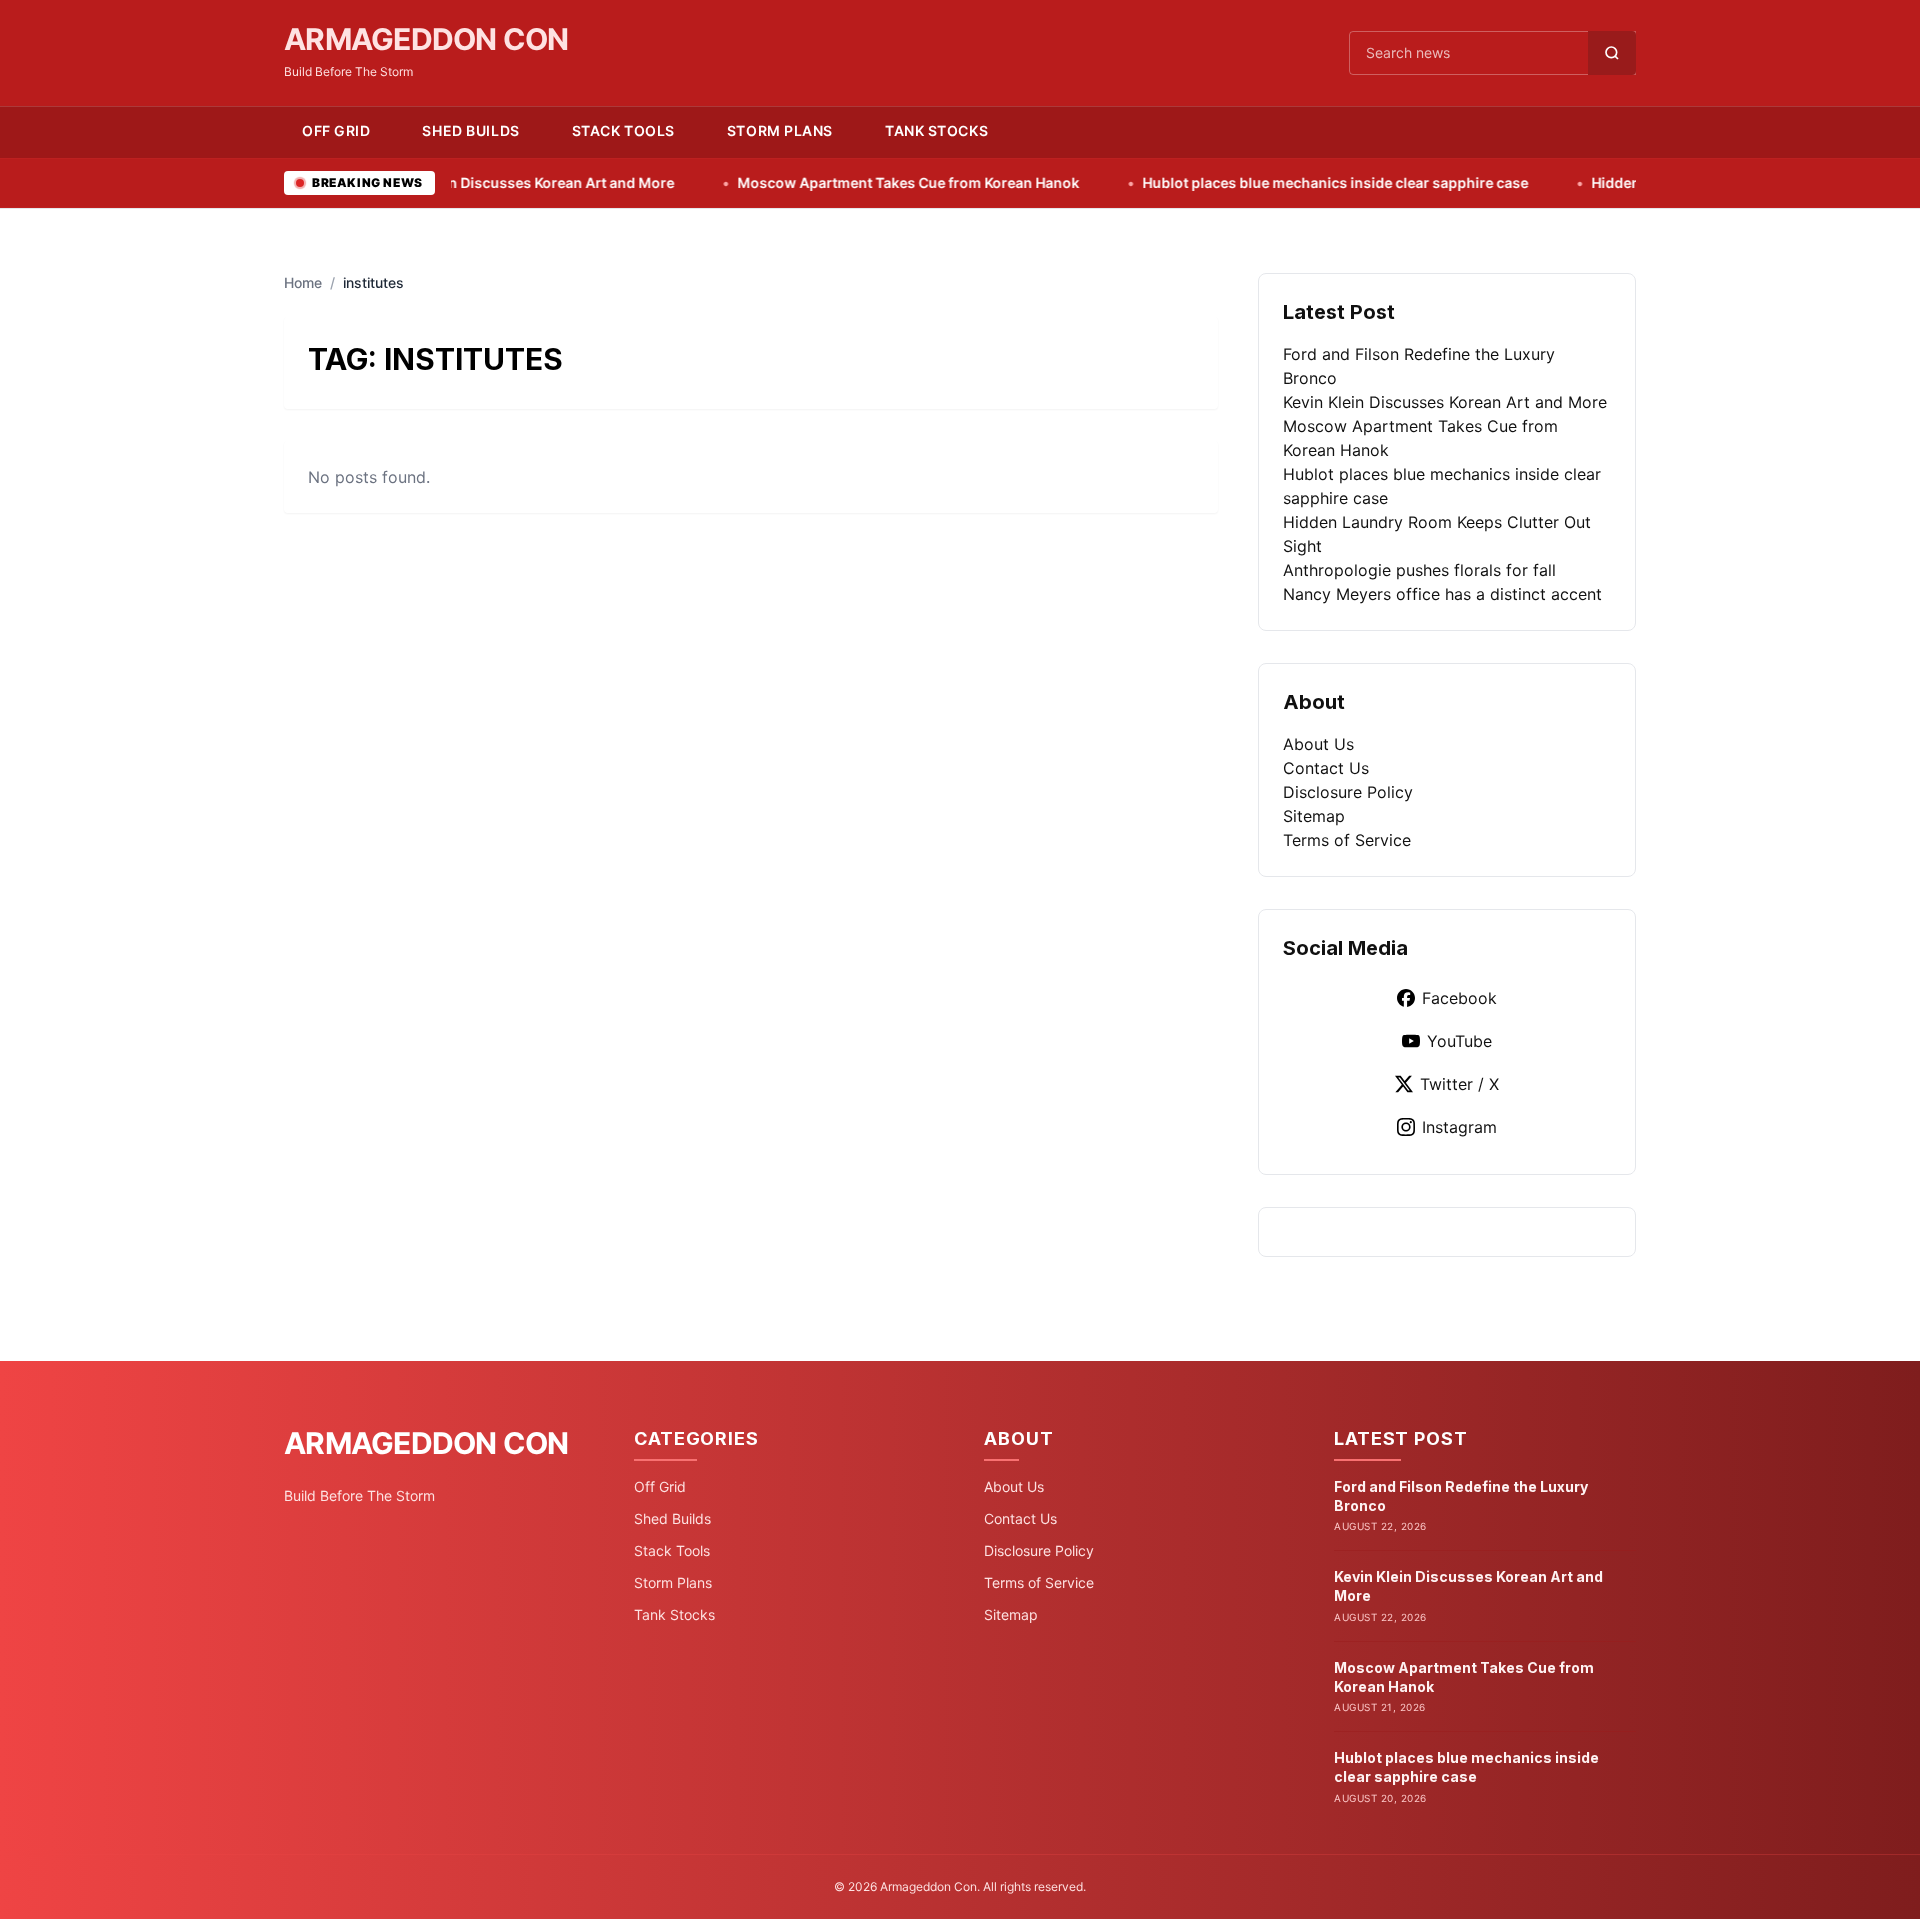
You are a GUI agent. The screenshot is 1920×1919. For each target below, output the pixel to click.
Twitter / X (1459, 1084)
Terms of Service (1347, 840)
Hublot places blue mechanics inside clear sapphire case (1256, 182)
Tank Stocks (936, 130)
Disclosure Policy (1348, 792)
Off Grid (336, 130)
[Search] (1612, 53)
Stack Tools (623, 130)
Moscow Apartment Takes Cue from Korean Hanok (829, 182)
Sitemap (1314, 816)
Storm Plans (780, 130)
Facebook (1459, 998)
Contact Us (1326, 768)
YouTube (1459, 1041)
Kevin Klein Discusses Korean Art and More (450, 182)
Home (303, 282)
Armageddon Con (426, 39)
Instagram (1459, 1127)
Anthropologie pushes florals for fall (1419, 570)
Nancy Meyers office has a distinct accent (1442, 594)
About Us (1318, 744)
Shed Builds (470, 130)
